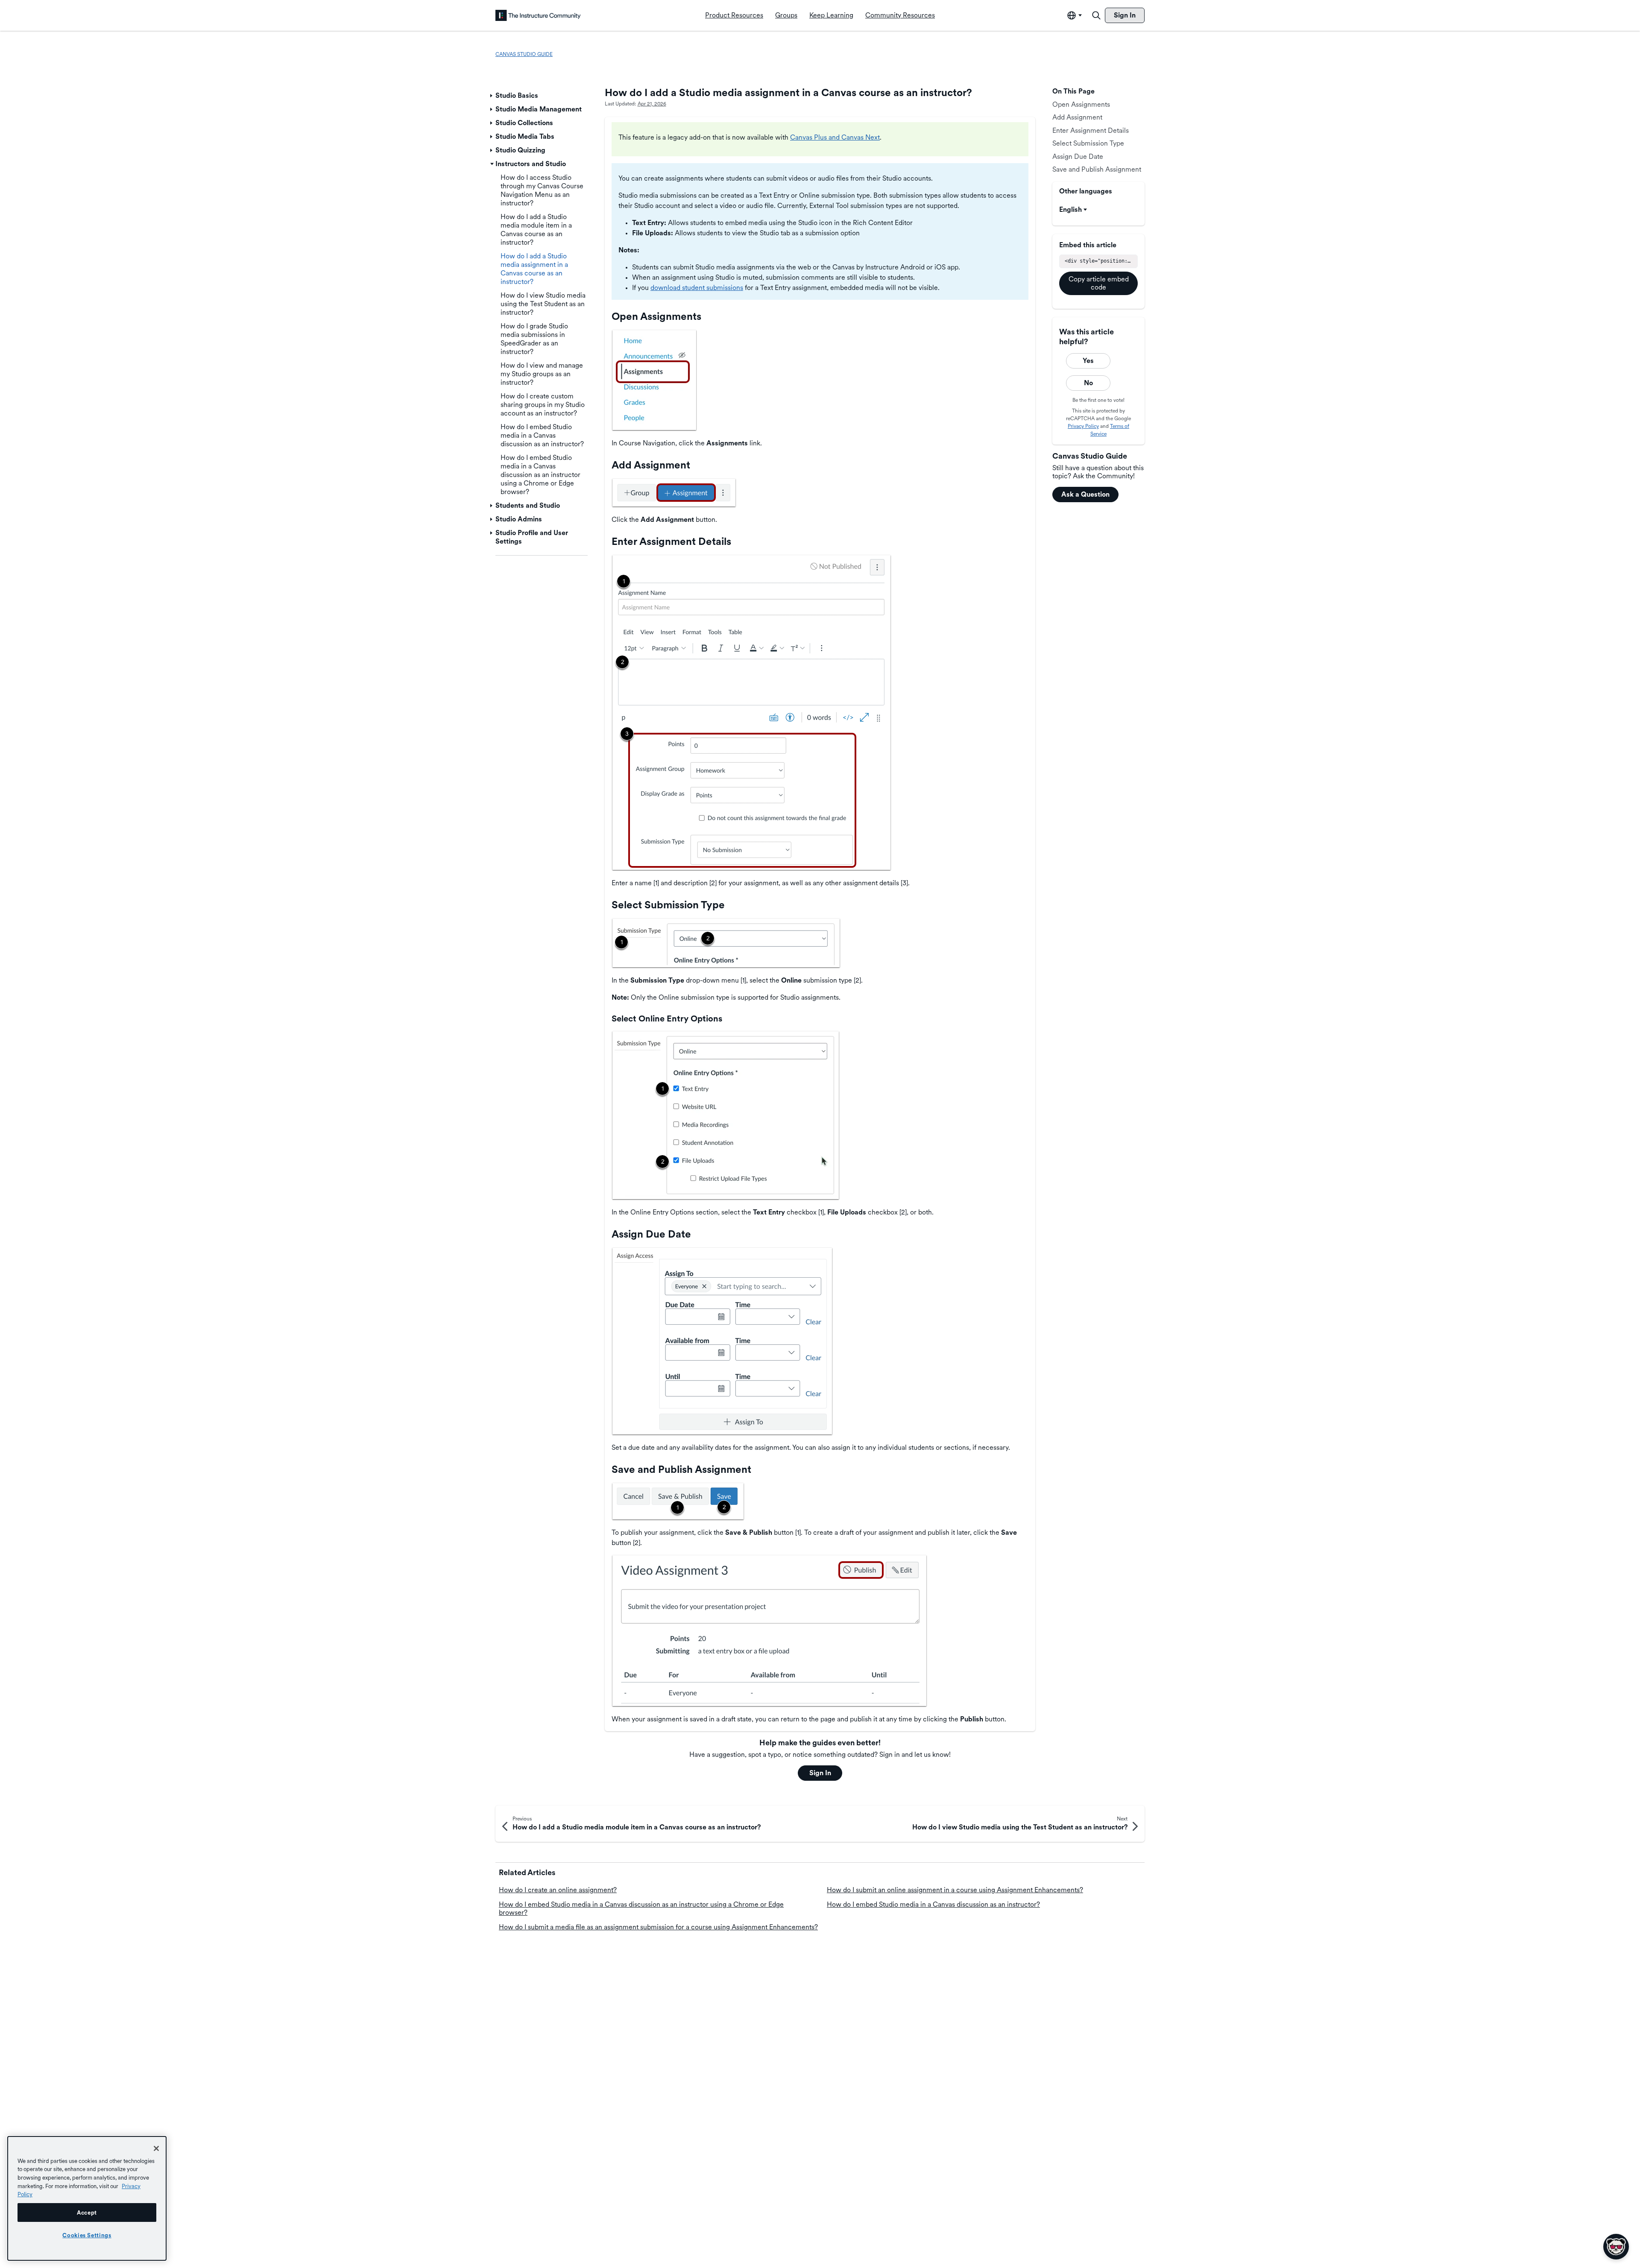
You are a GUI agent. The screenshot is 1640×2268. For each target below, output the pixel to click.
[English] (538, 15)
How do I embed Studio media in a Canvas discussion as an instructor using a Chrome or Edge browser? (641, 1908)
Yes (1088, 361)
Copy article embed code (1099, 283)
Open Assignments (1081, 104)
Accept (87, 2212)
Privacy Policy (1083, 426)
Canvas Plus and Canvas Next (835, 137)
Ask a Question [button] (1085, 494)
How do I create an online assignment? (558, 1890)
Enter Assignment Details (1091, 130)
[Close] (156, 2148)
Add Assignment (1077, 117)
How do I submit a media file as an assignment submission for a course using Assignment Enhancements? (658, 1927)
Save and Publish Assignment (1097, 169)
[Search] (1096, 15)
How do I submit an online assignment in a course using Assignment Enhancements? (955, 1890)
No (1088, 383)
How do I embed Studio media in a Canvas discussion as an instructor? (933, 1904)
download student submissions (697, 288)
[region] (87, 2198)
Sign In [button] (820, 1773)
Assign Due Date (1078, 157)
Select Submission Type (1088, 143)
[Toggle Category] (492, 96)
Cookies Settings (87, 2235)
